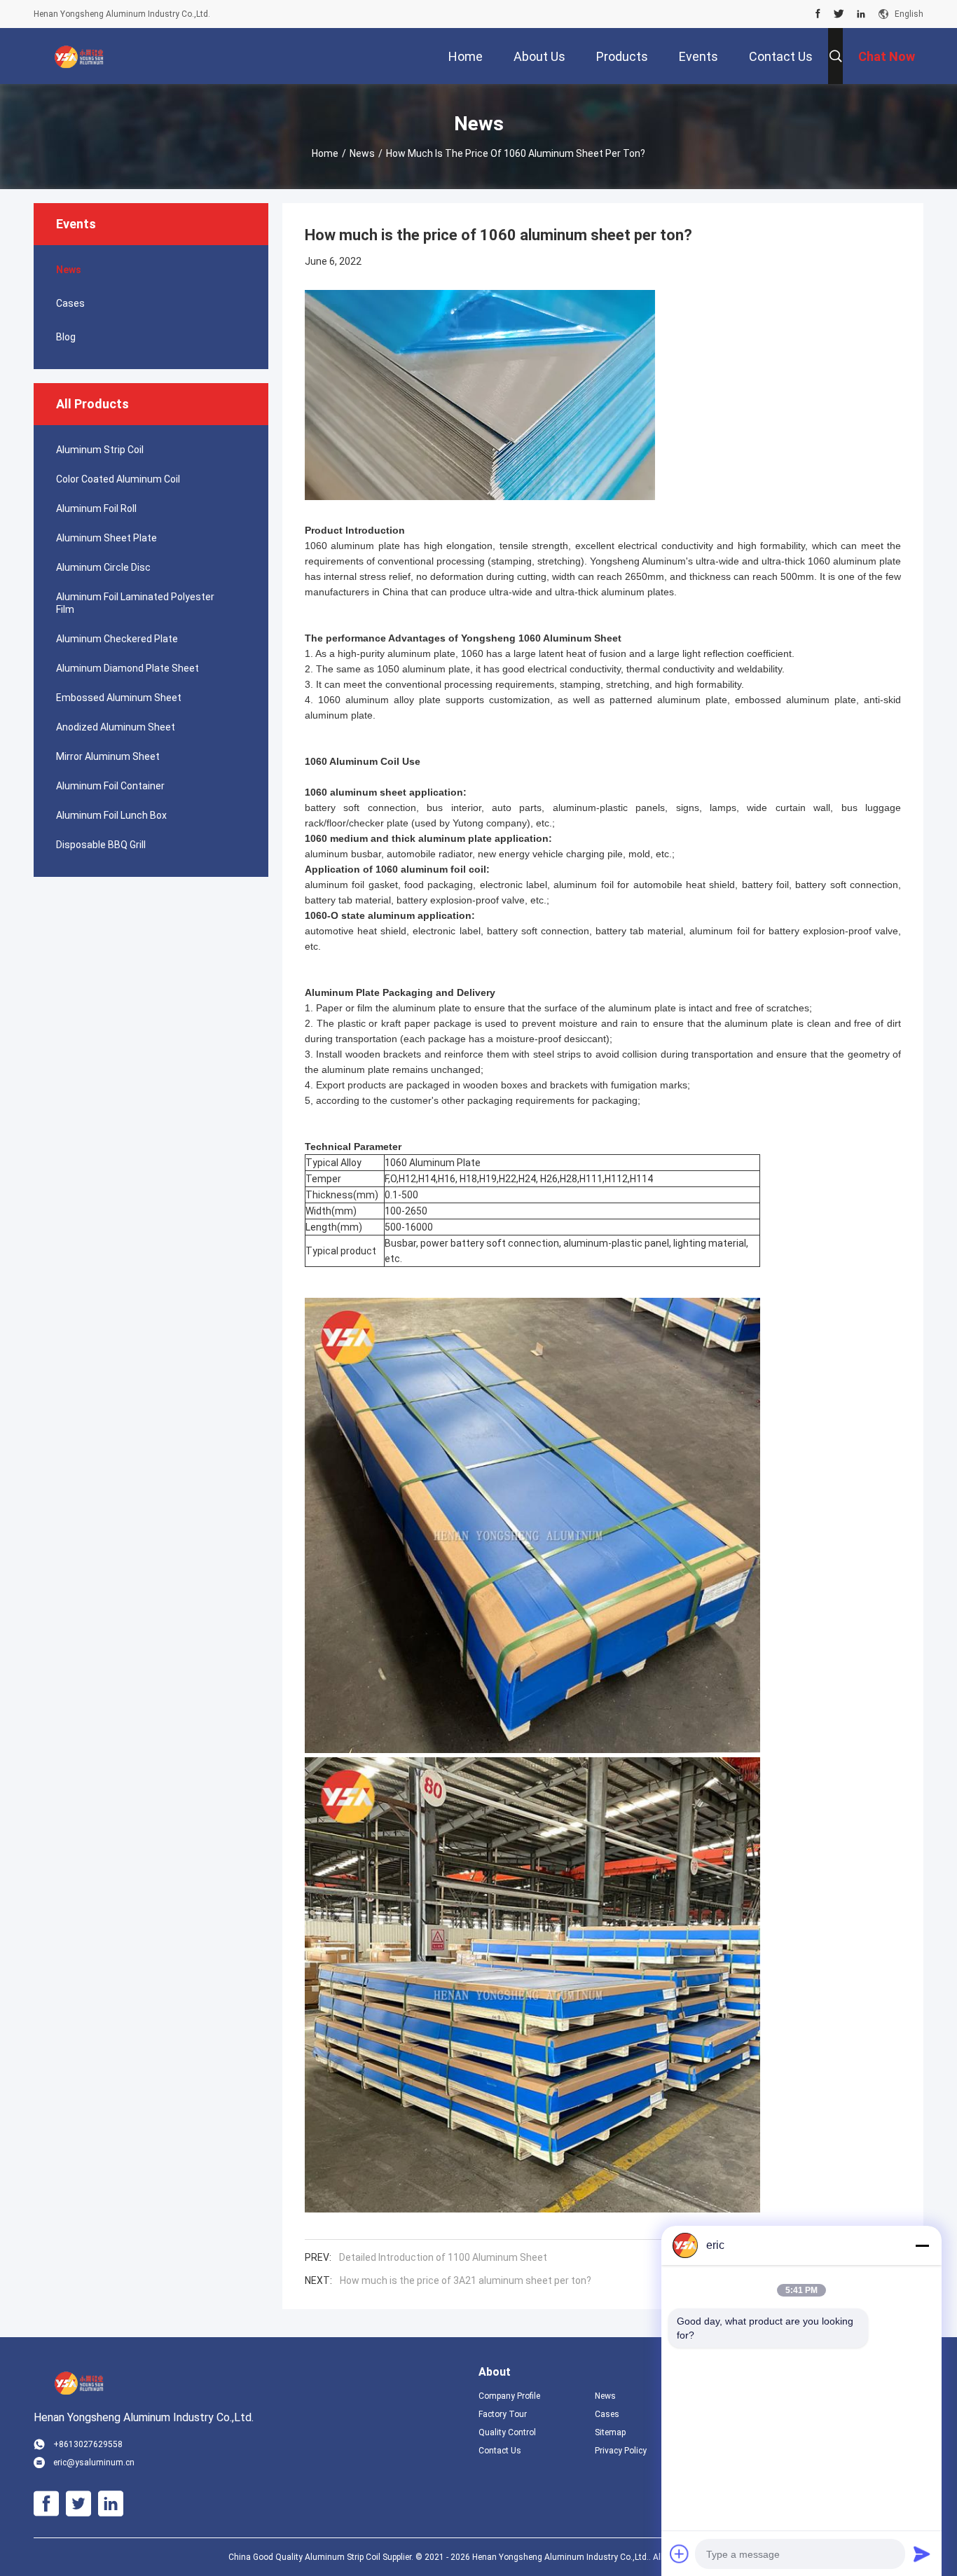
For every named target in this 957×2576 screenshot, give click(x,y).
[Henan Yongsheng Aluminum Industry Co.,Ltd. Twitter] (839, 14)
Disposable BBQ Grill (101, 845)
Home (325, 153)
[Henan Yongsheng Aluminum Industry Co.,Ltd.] (79, 56)
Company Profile (509, 2396)
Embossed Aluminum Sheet (119, 698)
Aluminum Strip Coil (100, 450)
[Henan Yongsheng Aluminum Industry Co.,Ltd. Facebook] (818, 14)
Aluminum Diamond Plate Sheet (128, 668)
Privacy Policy (621, 2451)
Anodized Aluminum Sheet (116, 727)
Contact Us (500, 2451)
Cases (70, 303)
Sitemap (610, 2432)
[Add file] (680, 2554)
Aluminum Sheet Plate (106, 538)
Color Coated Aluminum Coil (118, 479)
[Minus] (922, 2245)
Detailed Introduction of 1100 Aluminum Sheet (443, 2257)
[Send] (922, 2554)
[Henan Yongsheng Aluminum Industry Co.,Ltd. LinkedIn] (861, 14)
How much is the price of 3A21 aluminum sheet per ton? (466, 2280)
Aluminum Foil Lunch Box (111, 815)
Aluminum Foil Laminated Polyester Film (135, 603)
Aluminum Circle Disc (103, 567)
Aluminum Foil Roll (96, 508)
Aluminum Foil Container (110, 786)
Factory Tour (503, 2414)
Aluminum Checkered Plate (117, 639)
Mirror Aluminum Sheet (108, 756)
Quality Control (507, 2432)
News (362, 153)
